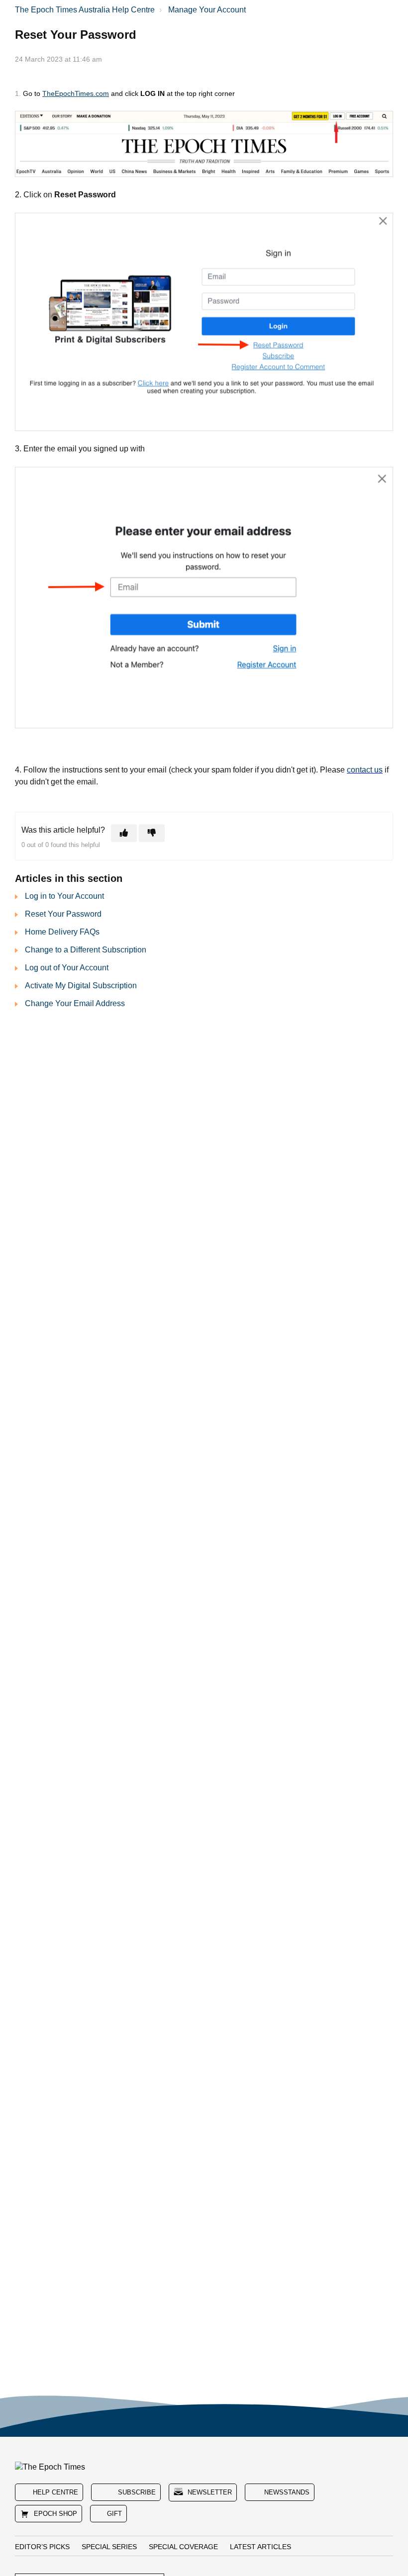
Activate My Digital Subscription (81, 986)
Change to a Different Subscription (86, 950)
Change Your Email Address (75, 1003)
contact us (365, 770)
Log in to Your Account (64, 896)
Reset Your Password (63, 914)
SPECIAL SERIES (109, 2547)
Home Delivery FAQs (62, 932)
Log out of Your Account (67, 968)
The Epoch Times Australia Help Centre (85, 10)
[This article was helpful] (124, 833)
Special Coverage (183, 2547)
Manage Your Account (207, 10)
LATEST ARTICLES (260, 2547)
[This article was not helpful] (152, 833)
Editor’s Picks (42, 2547)
